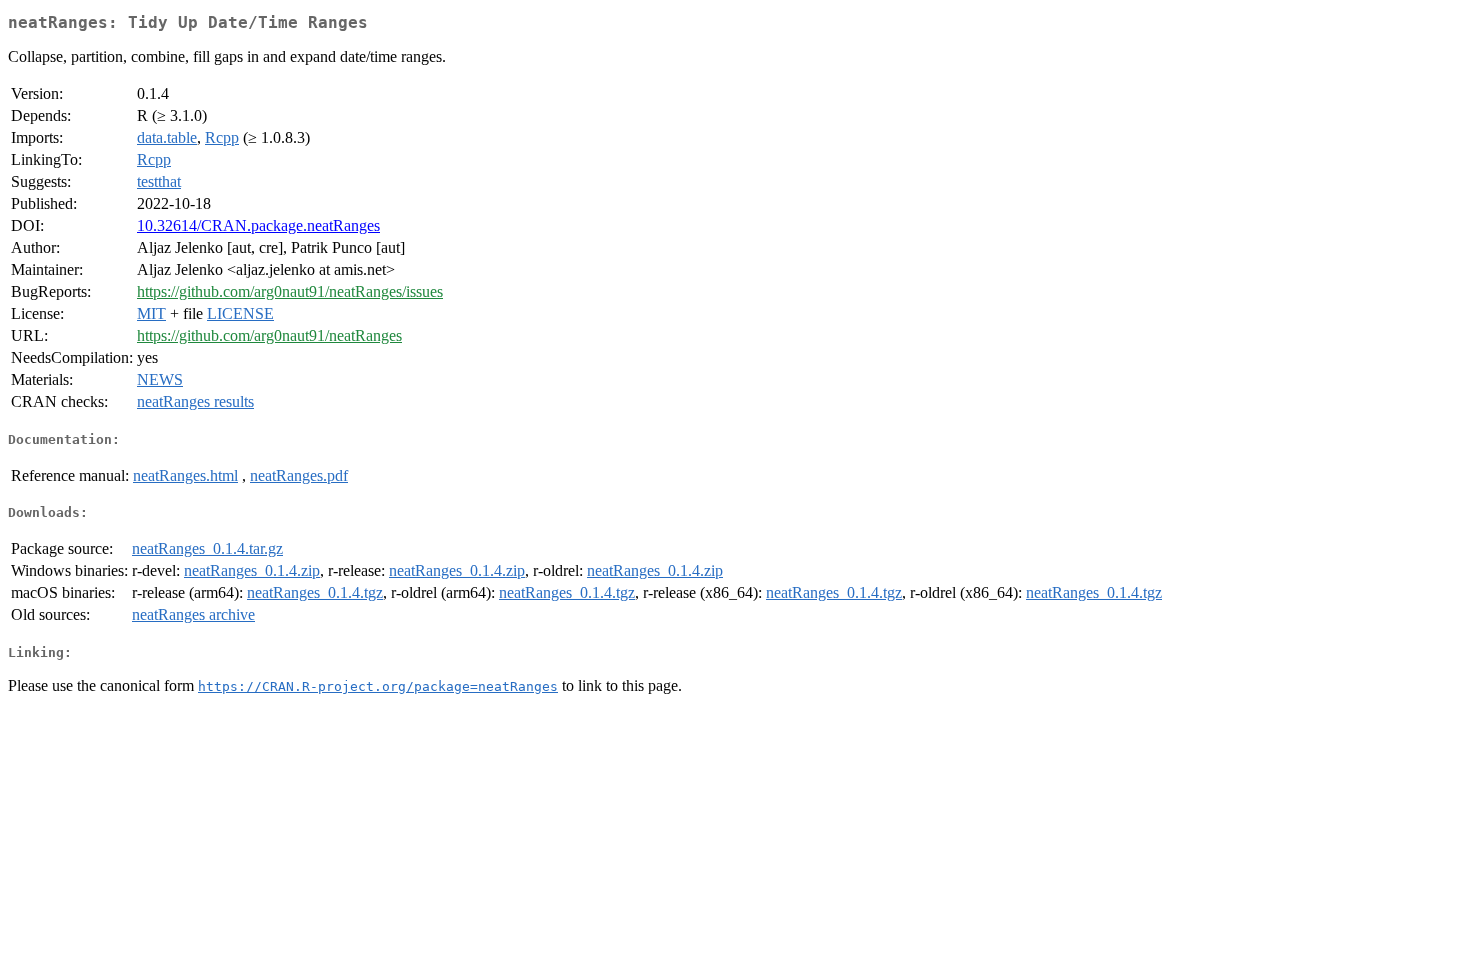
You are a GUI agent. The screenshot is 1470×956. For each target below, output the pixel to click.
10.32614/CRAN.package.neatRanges (258, 225)
